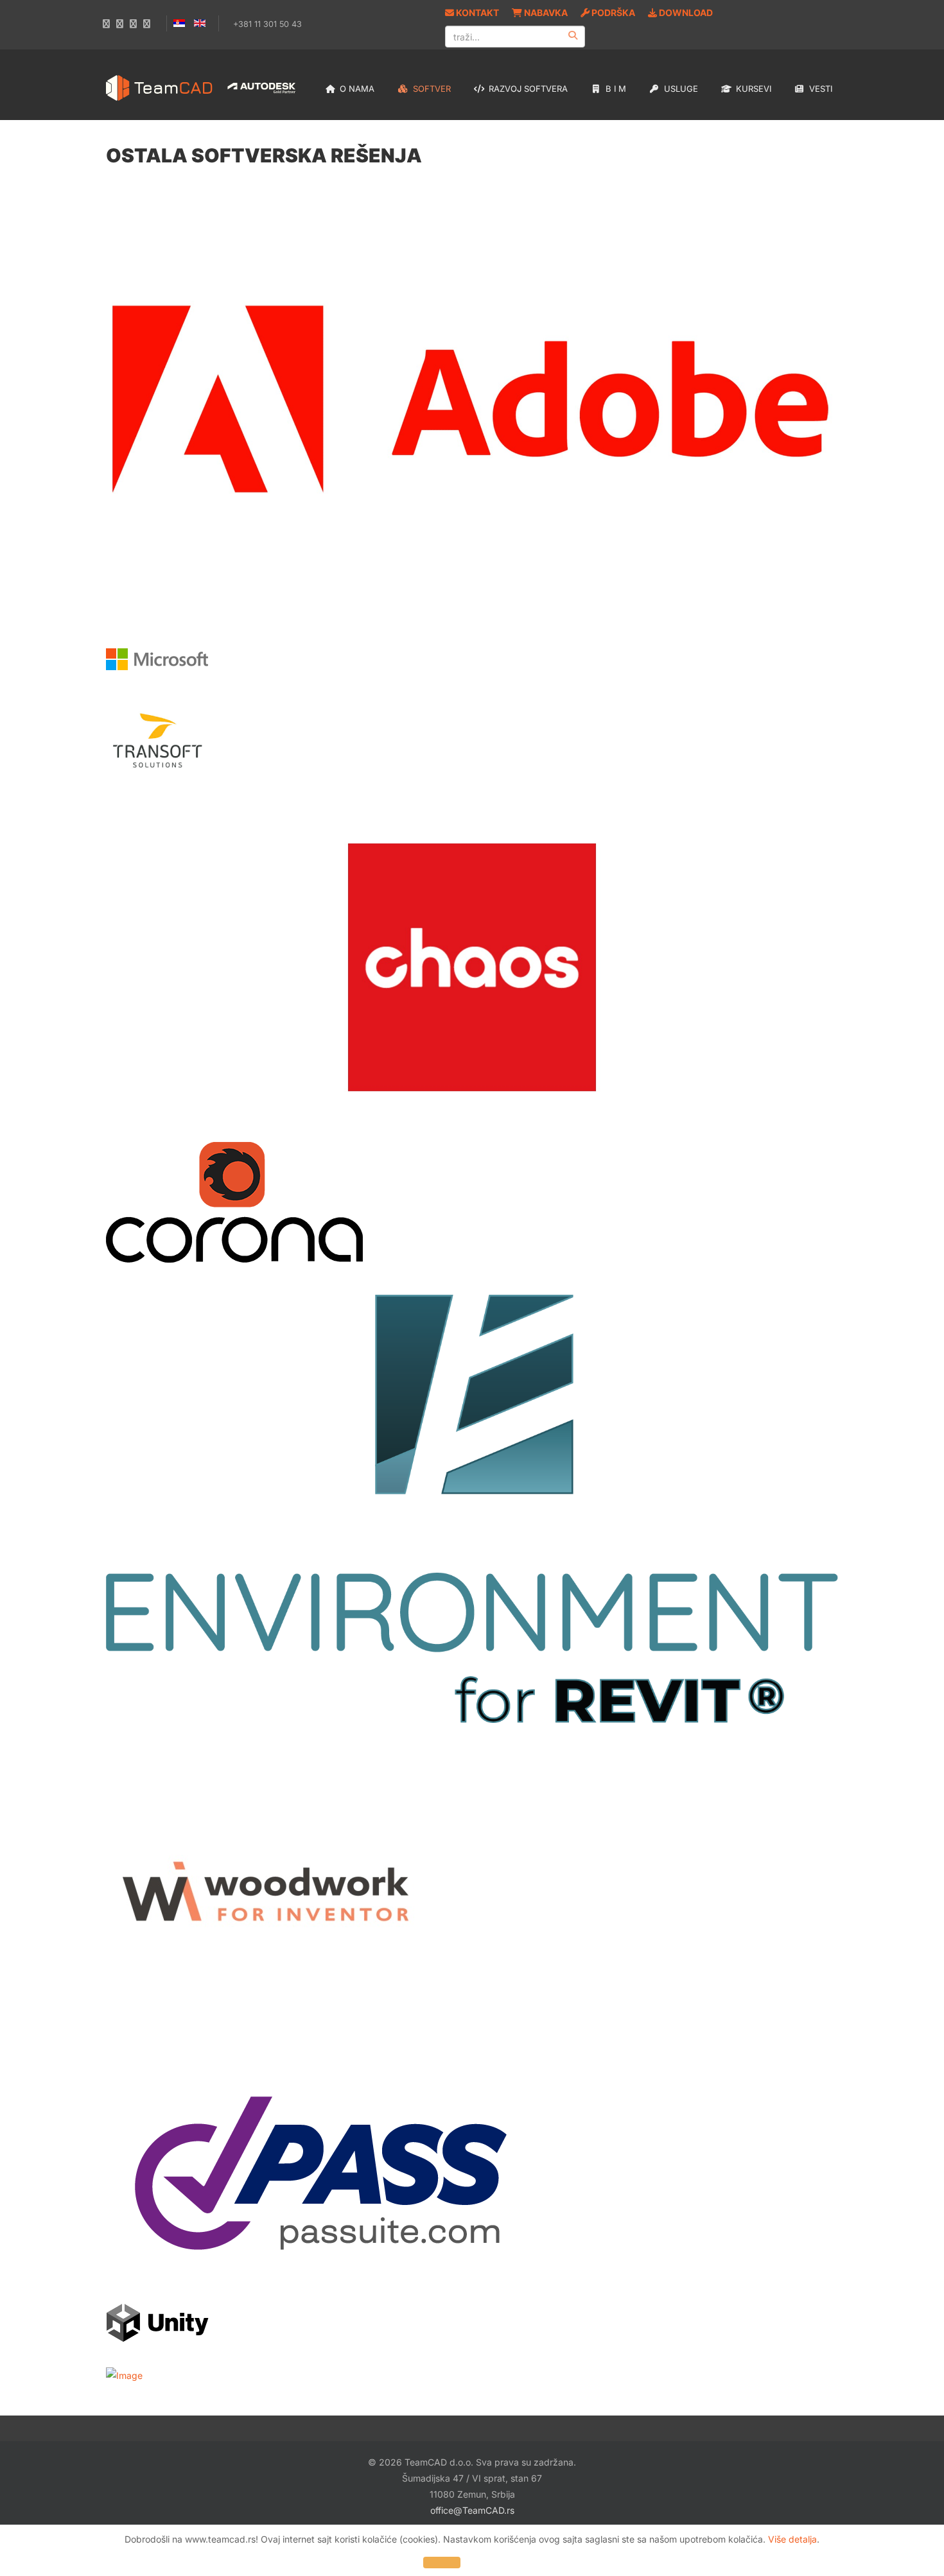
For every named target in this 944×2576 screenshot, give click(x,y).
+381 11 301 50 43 (267, 24)
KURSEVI (752, 89)
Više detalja (792, 2539)
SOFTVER (431, 89)
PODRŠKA (612, 13)
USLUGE (680, 89)
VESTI (819, 89)
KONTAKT (476, 13)
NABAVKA (545, 13)
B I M (615, 89)
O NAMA (356, 89)
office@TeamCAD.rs (472, 2510)
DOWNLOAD (685, 13)
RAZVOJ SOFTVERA (527, 89)
